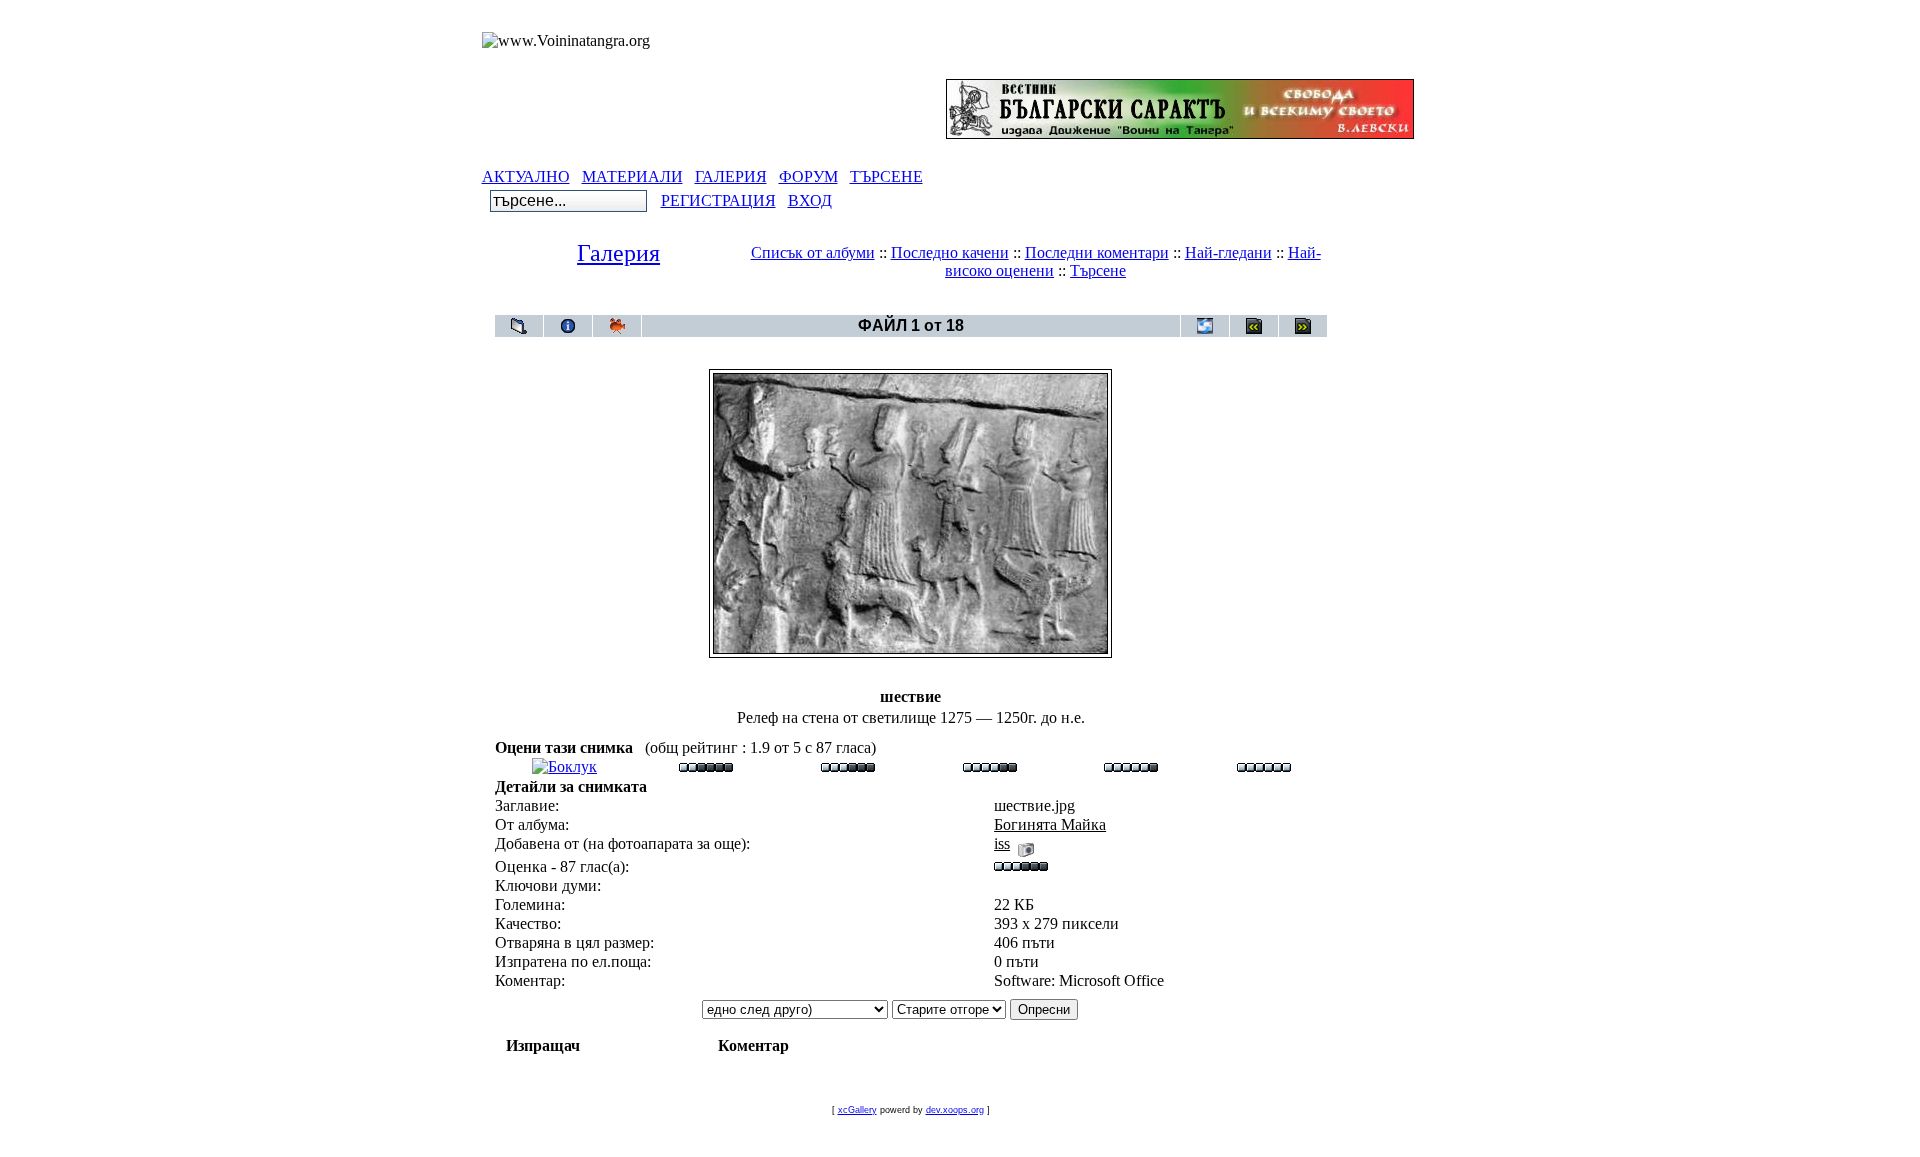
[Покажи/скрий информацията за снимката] (568, 326)
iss (1002, 843)
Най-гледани (1228, 252)
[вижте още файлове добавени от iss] (1026, 843)
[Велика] (1264, 766)
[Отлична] (1131, 766)
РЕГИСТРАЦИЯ (718, 200)
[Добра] (990, 766)
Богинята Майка (947, 304)
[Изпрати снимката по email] (1205, 326)
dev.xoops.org (955, 1110)
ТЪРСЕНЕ (886, 176)
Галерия (618, 253)
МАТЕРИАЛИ (632, 176)
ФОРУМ (808, 176)
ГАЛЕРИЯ (731, 176)
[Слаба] (706, 766)
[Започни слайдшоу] (617, 326)
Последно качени (950, 252)
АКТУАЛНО (526, 176)
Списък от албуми (813, 252)
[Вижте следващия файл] (1303, 326)
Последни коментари (1097, 252)
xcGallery (857, 1110)
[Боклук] (564, 766)
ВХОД (810, 200)
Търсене (1098, 270)
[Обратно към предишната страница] (519, 326)
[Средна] (848, 766)
